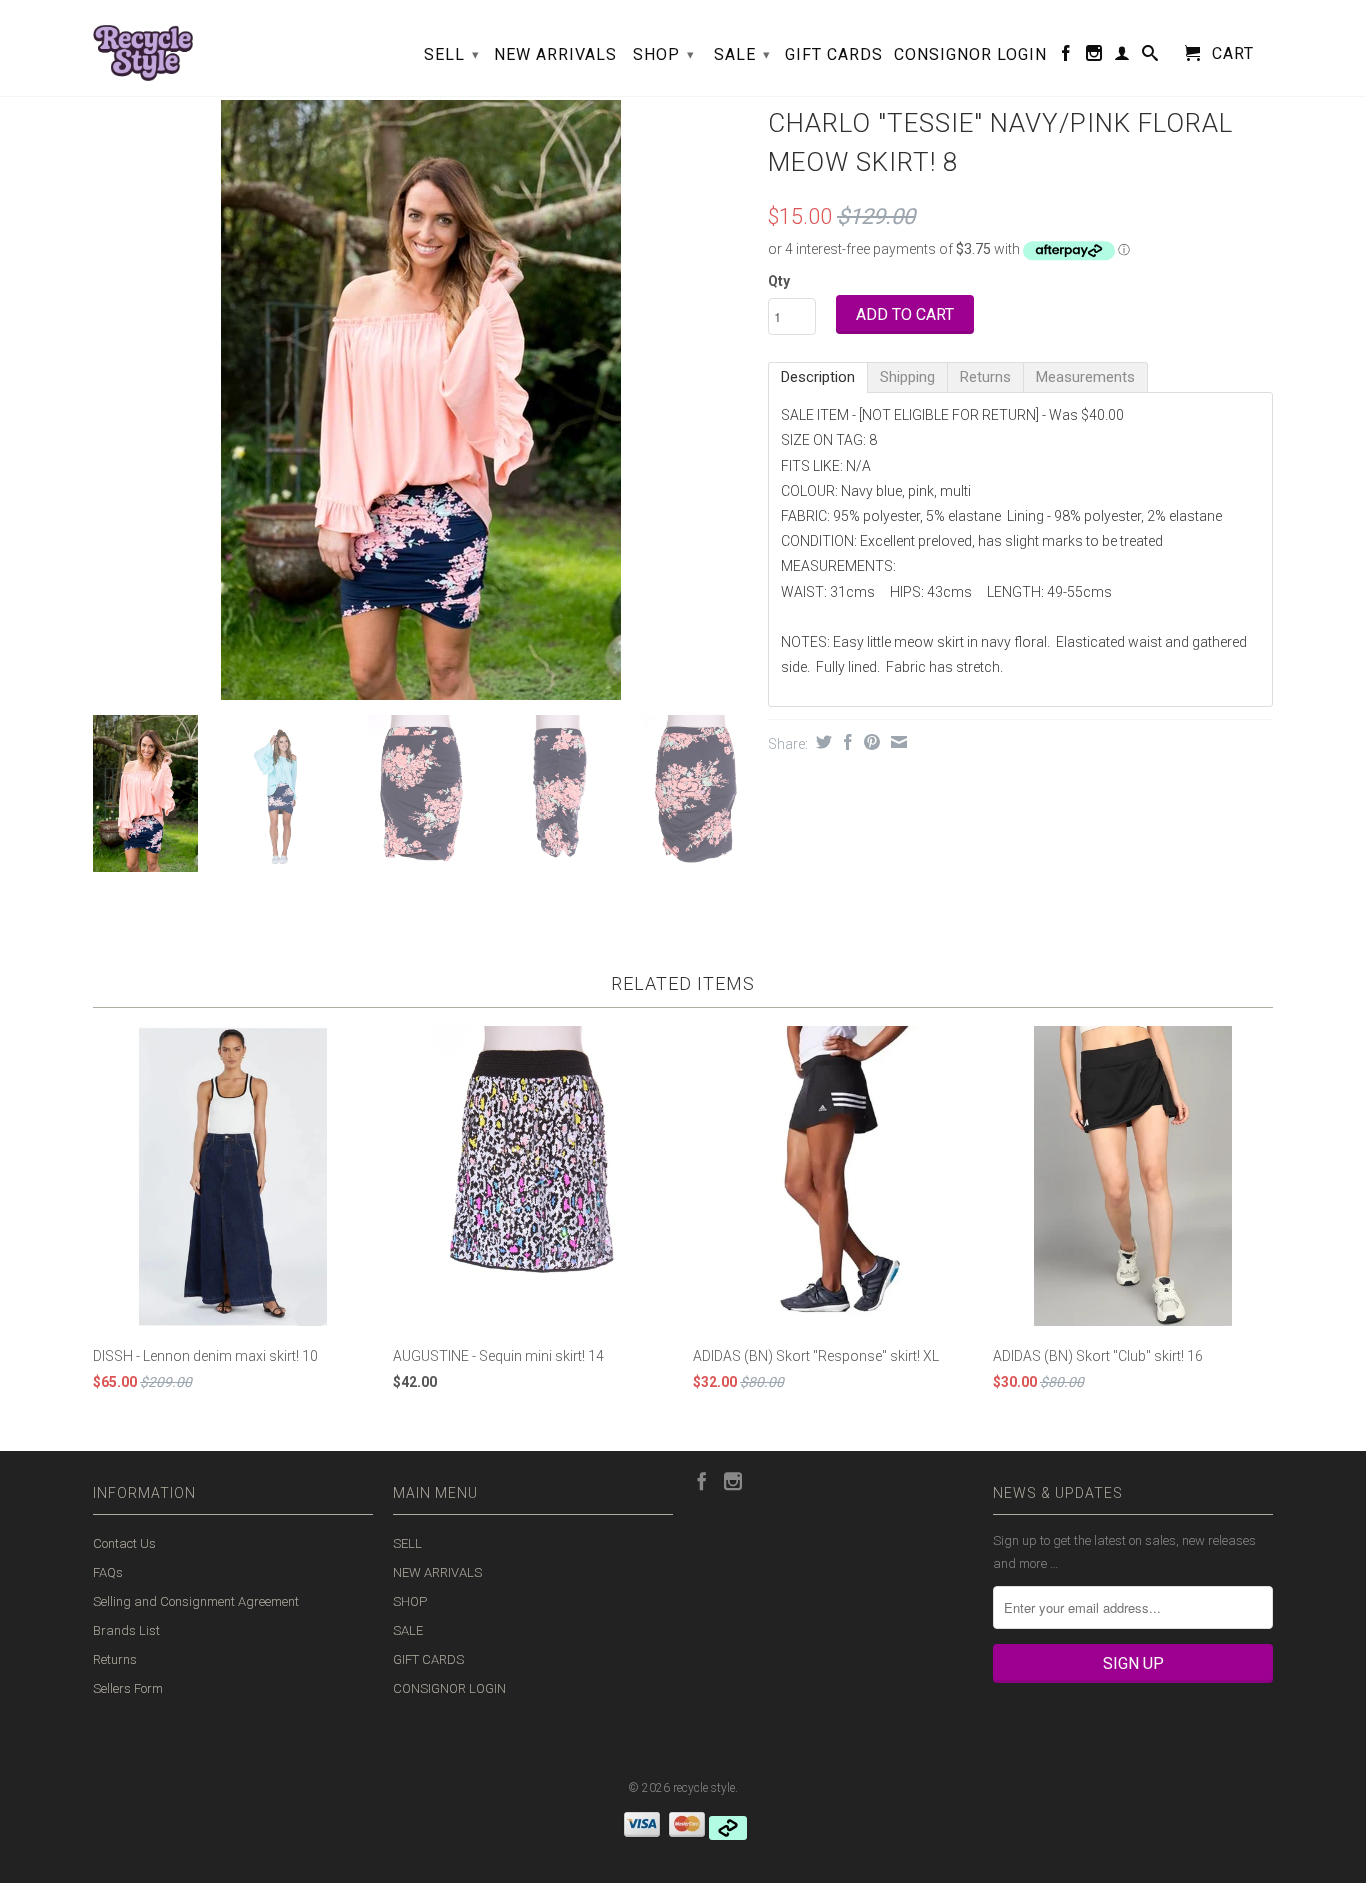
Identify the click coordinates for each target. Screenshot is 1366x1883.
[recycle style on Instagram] (1094, 57)
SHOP (664, 54)
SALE (742, 54)
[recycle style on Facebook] (1066, 57)
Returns (115, 1659)
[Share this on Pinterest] (869, 742)
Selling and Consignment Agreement (196, 1601)
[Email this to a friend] (896, 742)
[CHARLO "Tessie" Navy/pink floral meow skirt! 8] (420, 400)
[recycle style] (143, 48)
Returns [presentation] (985, 377)
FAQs (108, 1572)
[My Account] (1122, 57)
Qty (779, 281)
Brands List (126, 1630)
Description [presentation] (818, 377)
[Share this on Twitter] (821, 742)
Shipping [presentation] (907, 377)
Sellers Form (128, 1688)
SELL (452, 54)
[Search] (1150, 57)
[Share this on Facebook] (845, 742)
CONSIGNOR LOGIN (970, 55)
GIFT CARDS (834, 55)
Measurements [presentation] (1085, 377)
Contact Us (124, 1543)
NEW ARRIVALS (555, 55)
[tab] (818, 377)
